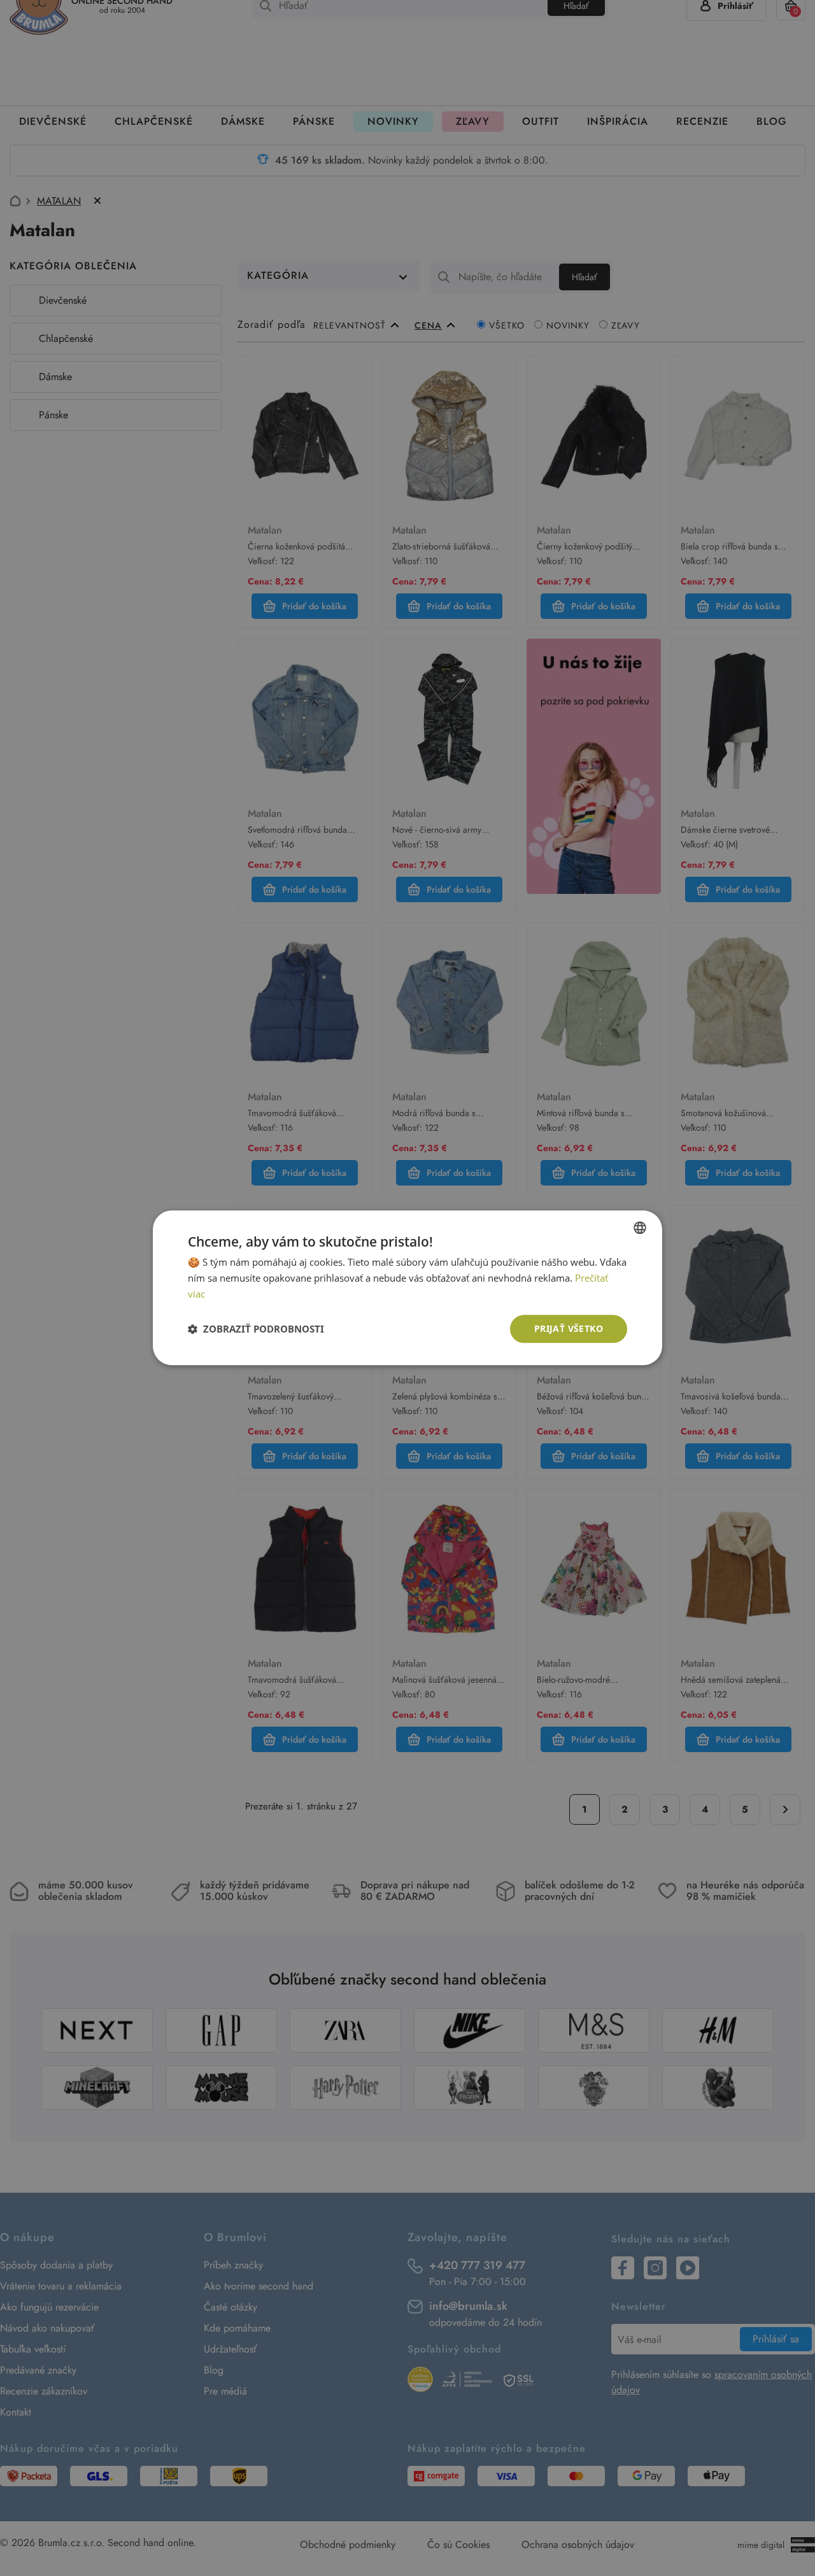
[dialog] (407, 1288)
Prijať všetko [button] (569, 1328)
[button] (256, 1329)
